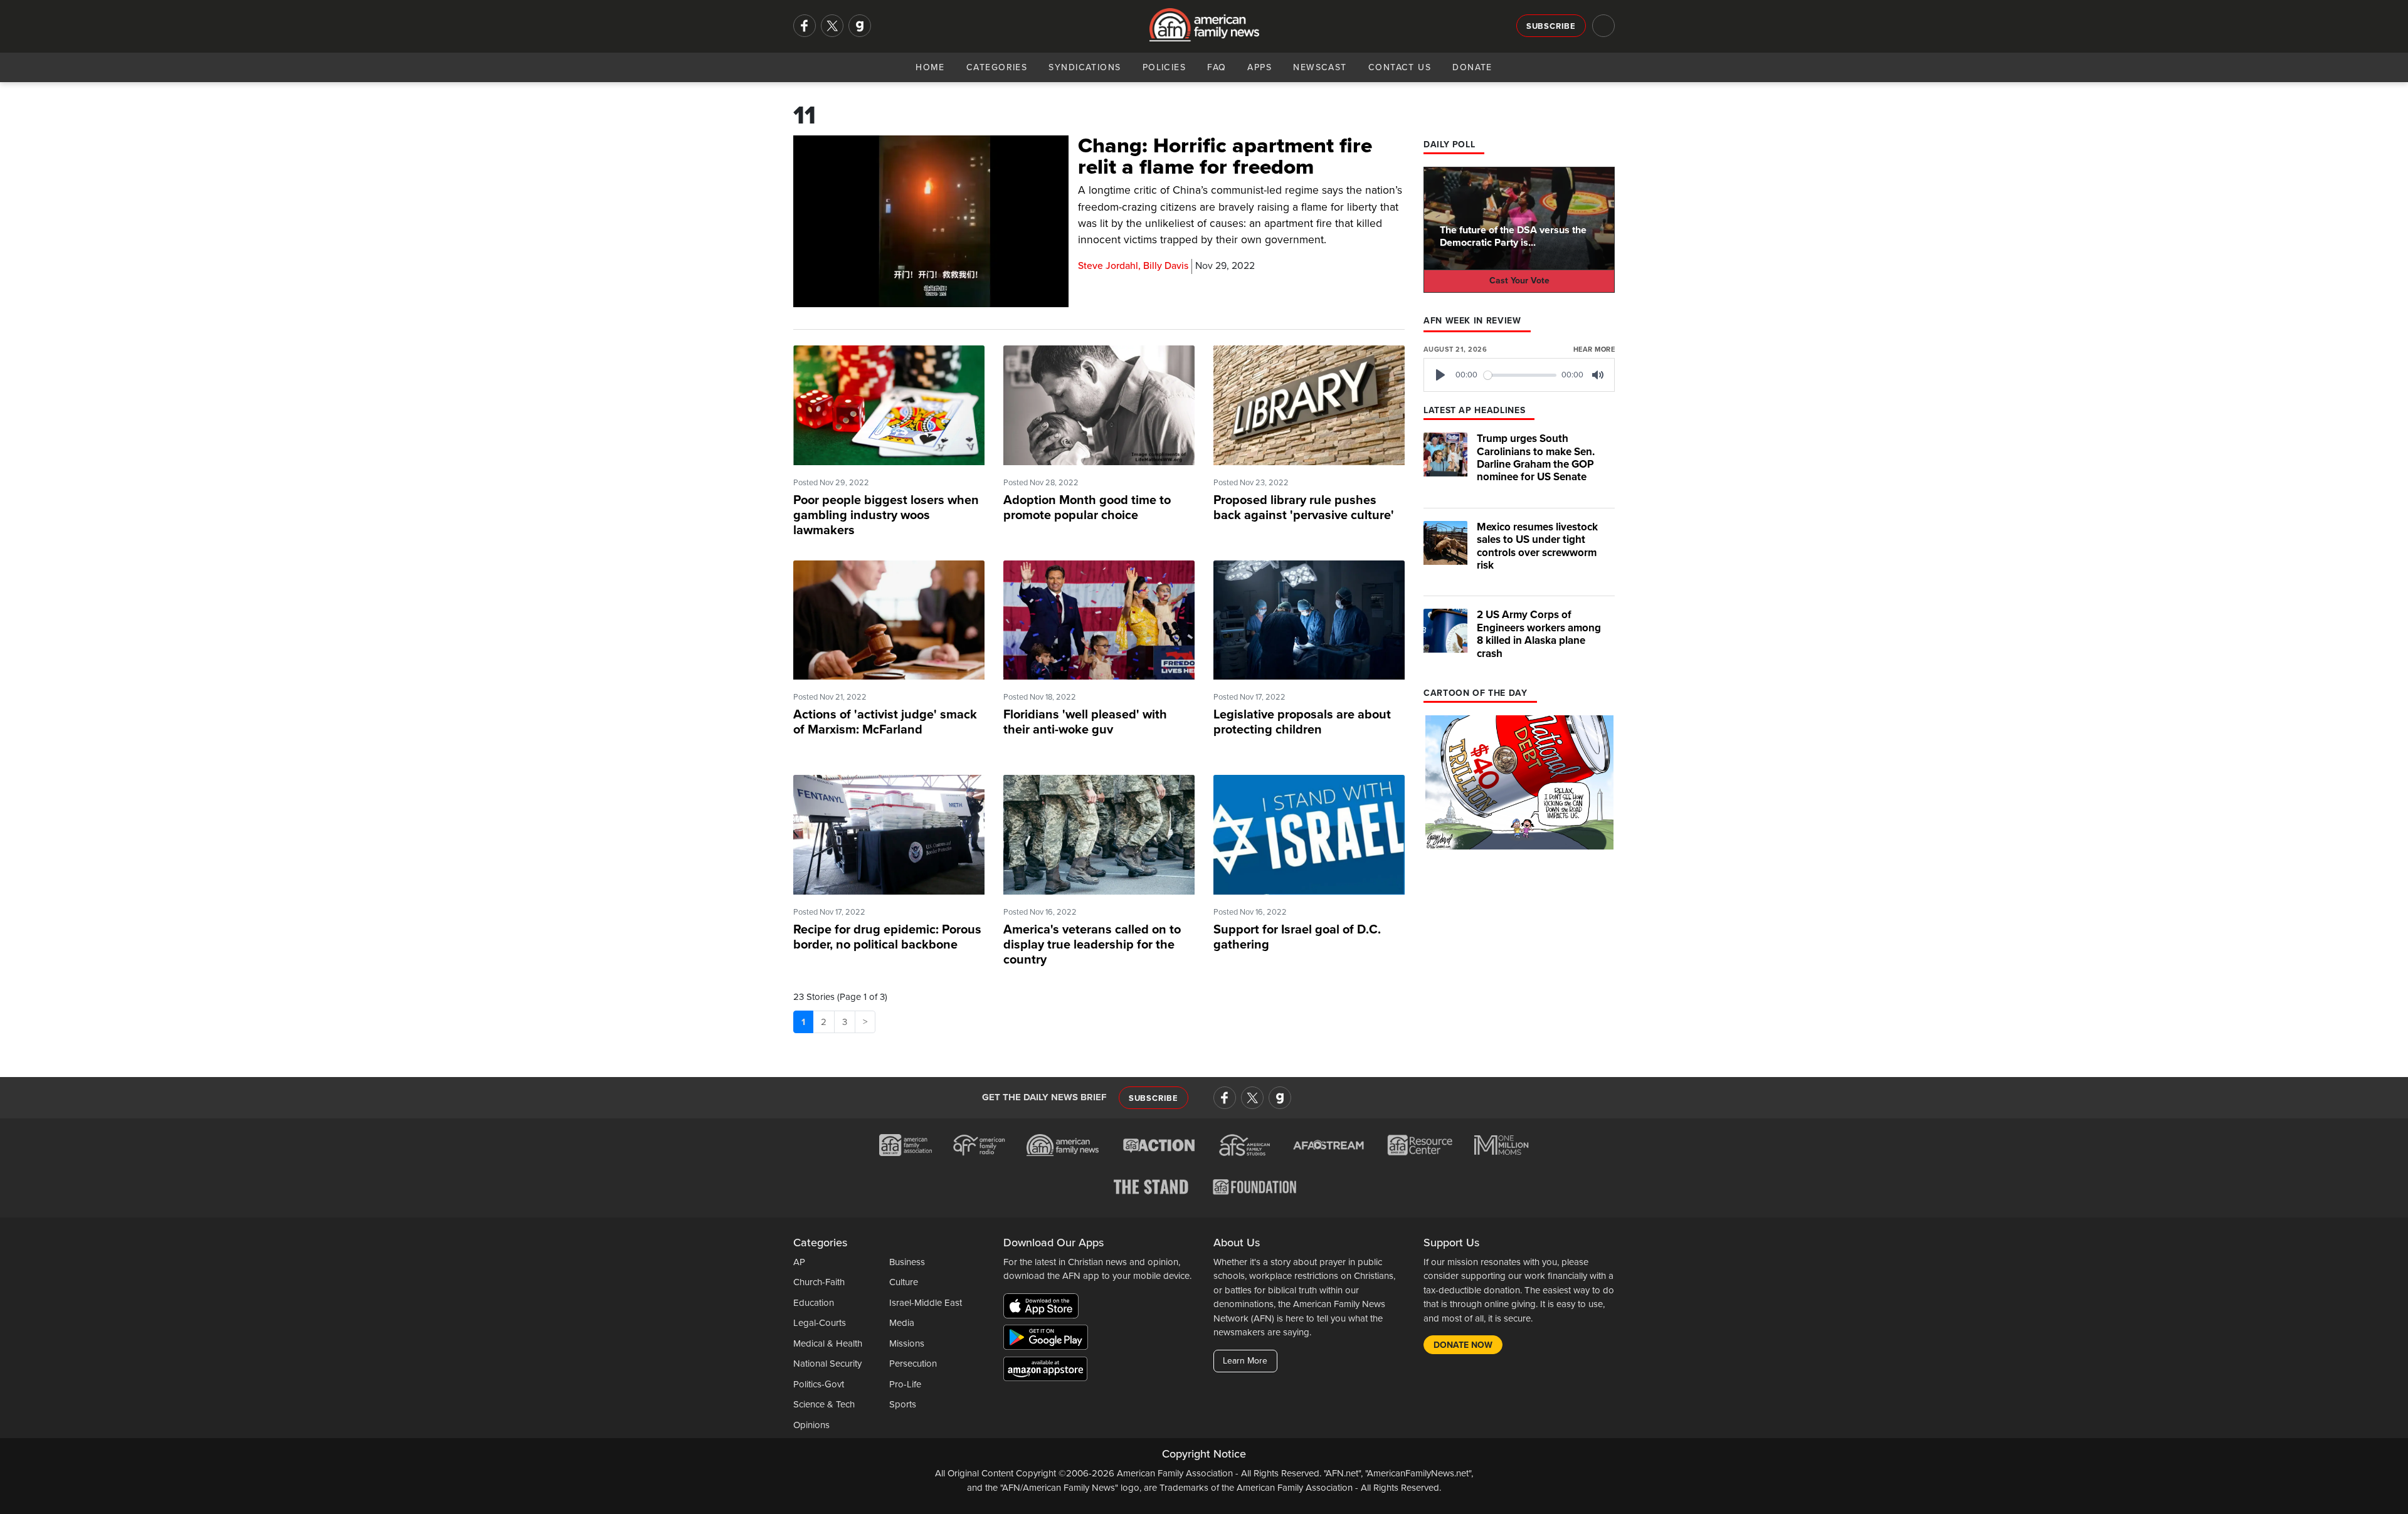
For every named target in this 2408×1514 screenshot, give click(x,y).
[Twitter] (832, 26)
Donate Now (1463, 1345)
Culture (904, 1282)
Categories (997, 67)
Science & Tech (824, 1404)
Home (930, 67)
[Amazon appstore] (1045, 1371)
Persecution (913, 1364)
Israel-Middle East (926, 1303)
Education (814, 1303)
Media (902, 1323)
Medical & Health (828, 1343)
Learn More (1245, 1361)
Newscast (1320, 67)
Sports (903, 1404)
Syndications (1085, 67)
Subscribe (1551, 26)
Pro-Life (905, 1384)
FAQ (1217, 67)
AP (799, 1262)
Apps (1259, 67)
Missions (907, 1343)
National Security (827, 1364)
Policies (1164, 67)
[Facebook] (805, 26)
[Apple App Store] (1044, 1308)
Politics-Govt (819, 1384)
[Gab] (860, 26)
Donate (1472, 67)
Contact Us (1400, 67)
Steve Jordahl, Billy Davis (1133, 266)
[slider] (1520, 375)
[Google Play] (1049, 1340)
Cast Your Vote (1519, 281)
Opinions (811, 1425)
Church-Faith (819, 1282)
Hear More (1594, 350)
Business (907, 1262)
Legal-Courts (820, 1323)
